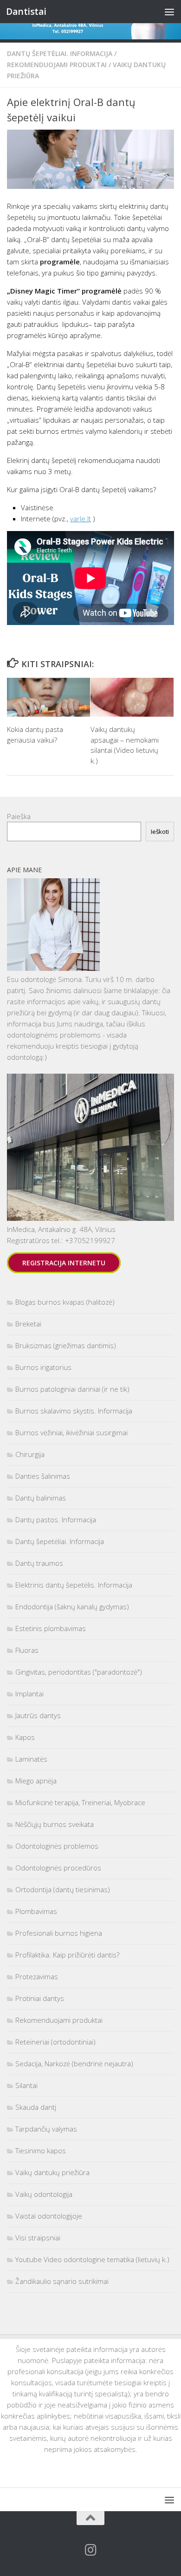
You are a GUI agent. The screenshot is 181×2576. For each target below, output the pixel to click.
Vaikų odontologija (44, 2194)
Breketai (28, 1324)
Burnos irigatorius (43, 1367)
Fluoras (27, 1650)
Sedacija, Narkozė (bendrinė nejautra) (74, 2063)
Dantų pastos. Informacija (56, 1519)
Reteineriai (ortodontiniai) (55, 2042)
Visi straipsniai (38, 2238)
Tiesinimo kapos (41, 2151)
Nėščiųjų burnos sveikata (55, 1824)
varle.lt (81, 519)
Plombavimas (36, 1911)
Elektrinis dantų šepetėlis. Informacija (74, 1585)
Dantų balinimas (41, 1498)
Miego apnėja (36, 1781)
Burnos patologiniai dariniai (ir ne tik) (72, 1389)
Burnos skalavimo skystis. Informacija (74, 1411)
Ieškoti (160, 832)
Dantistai (26, 11)
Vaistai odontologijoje (49, 2216)
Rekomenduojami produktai (57, 65)
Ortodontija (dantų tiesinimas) (63, 1889)
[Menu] (169, 12)
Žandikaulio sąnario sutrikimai (62, 2281)
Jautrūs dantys (38, 1715)
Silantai (26, 2085)
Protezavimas (37, 1976)
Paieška (19, 816)
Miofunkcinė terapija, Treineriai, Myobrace (80, 1802)
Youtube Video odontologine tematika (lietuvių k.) (92, 2259)
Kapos (25, 1737)
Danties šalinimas (43, 1476)
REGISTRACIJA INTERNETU (64, 1263)
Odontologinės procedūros (58, 1868)
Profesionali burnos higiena (59, 1933)
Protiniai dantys (40, 1998)
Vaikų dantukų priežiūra (52, 2172)
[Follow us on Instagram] (90, 2550)
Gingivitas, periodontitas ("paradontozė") (79, 1672)
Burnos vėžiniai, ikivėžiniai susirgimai (71, 1432)
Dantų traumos (39, 1563)
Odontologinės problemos (57, 1846)
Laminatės (31, 1759)
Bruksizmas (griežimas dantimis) (66, 1345)
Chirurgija (30, 1454)
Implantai (29, 1694)
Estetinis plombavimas (51, 1628)
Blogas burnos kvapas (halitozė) (65, 1302)
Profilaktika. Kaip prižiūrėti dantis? (67, 1955)
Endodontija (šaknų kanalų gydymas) (72, 1607)
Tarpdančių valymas (46, 2129)
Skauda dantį (36, 2107)
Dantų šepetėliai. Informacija (60, 53)
